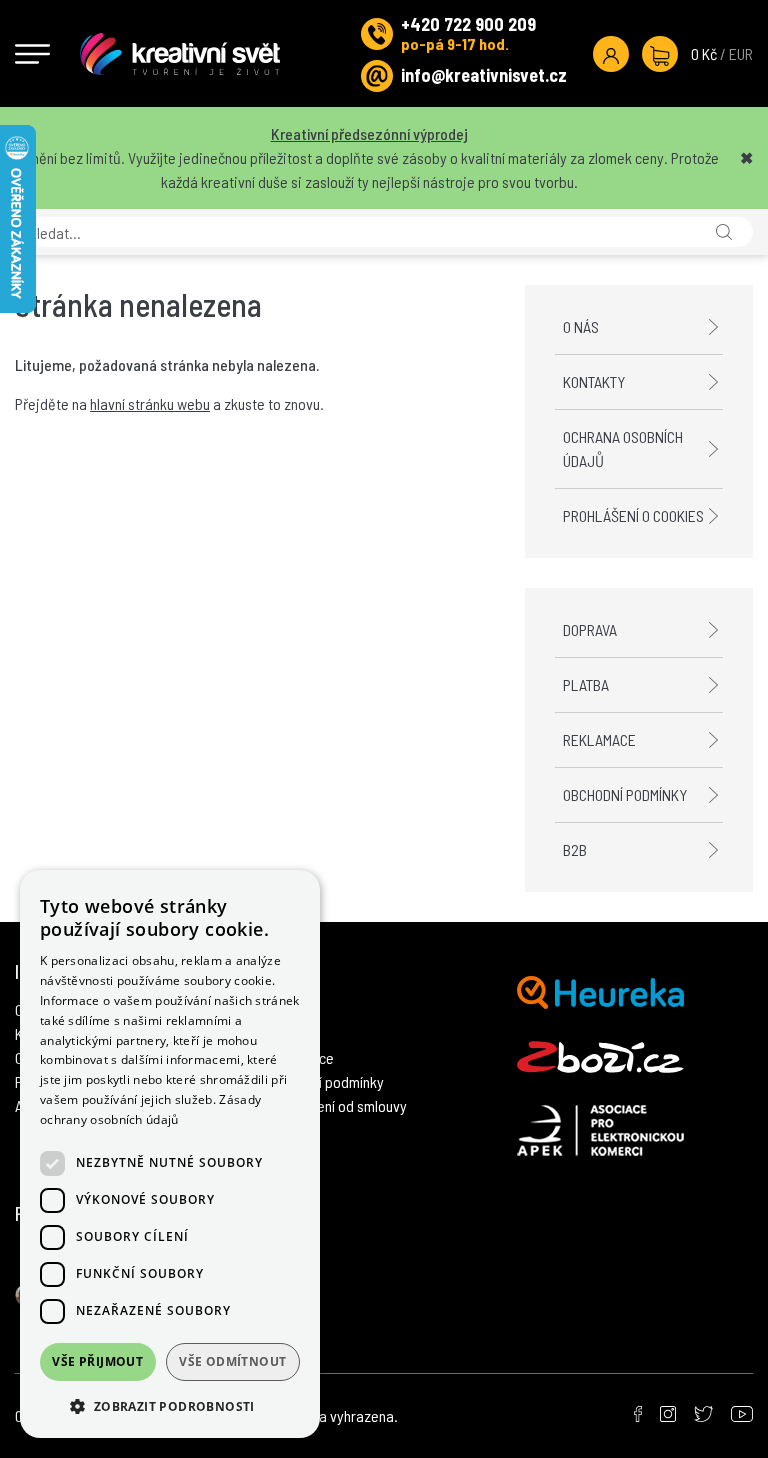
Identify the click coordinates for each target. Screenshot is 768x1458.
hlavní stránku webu (150, 403)
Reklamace (599, 739)
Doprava (590, 629)
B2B (575, 849)
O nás (581, 326)
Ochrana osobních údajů (623, 448)
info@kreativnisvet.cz (484, 75)
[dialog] (170, 1154)
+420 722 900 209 (468, 24)
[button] (170, 1406)
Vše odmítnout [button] (232, 1361)
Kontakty (594, 381)
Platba (586, 684)
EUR (741, 53)
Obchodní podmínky (625, 794)
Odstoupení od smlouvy (336, 1105)
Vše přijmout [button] (97, 1361)
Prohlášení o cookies (633, 515)
